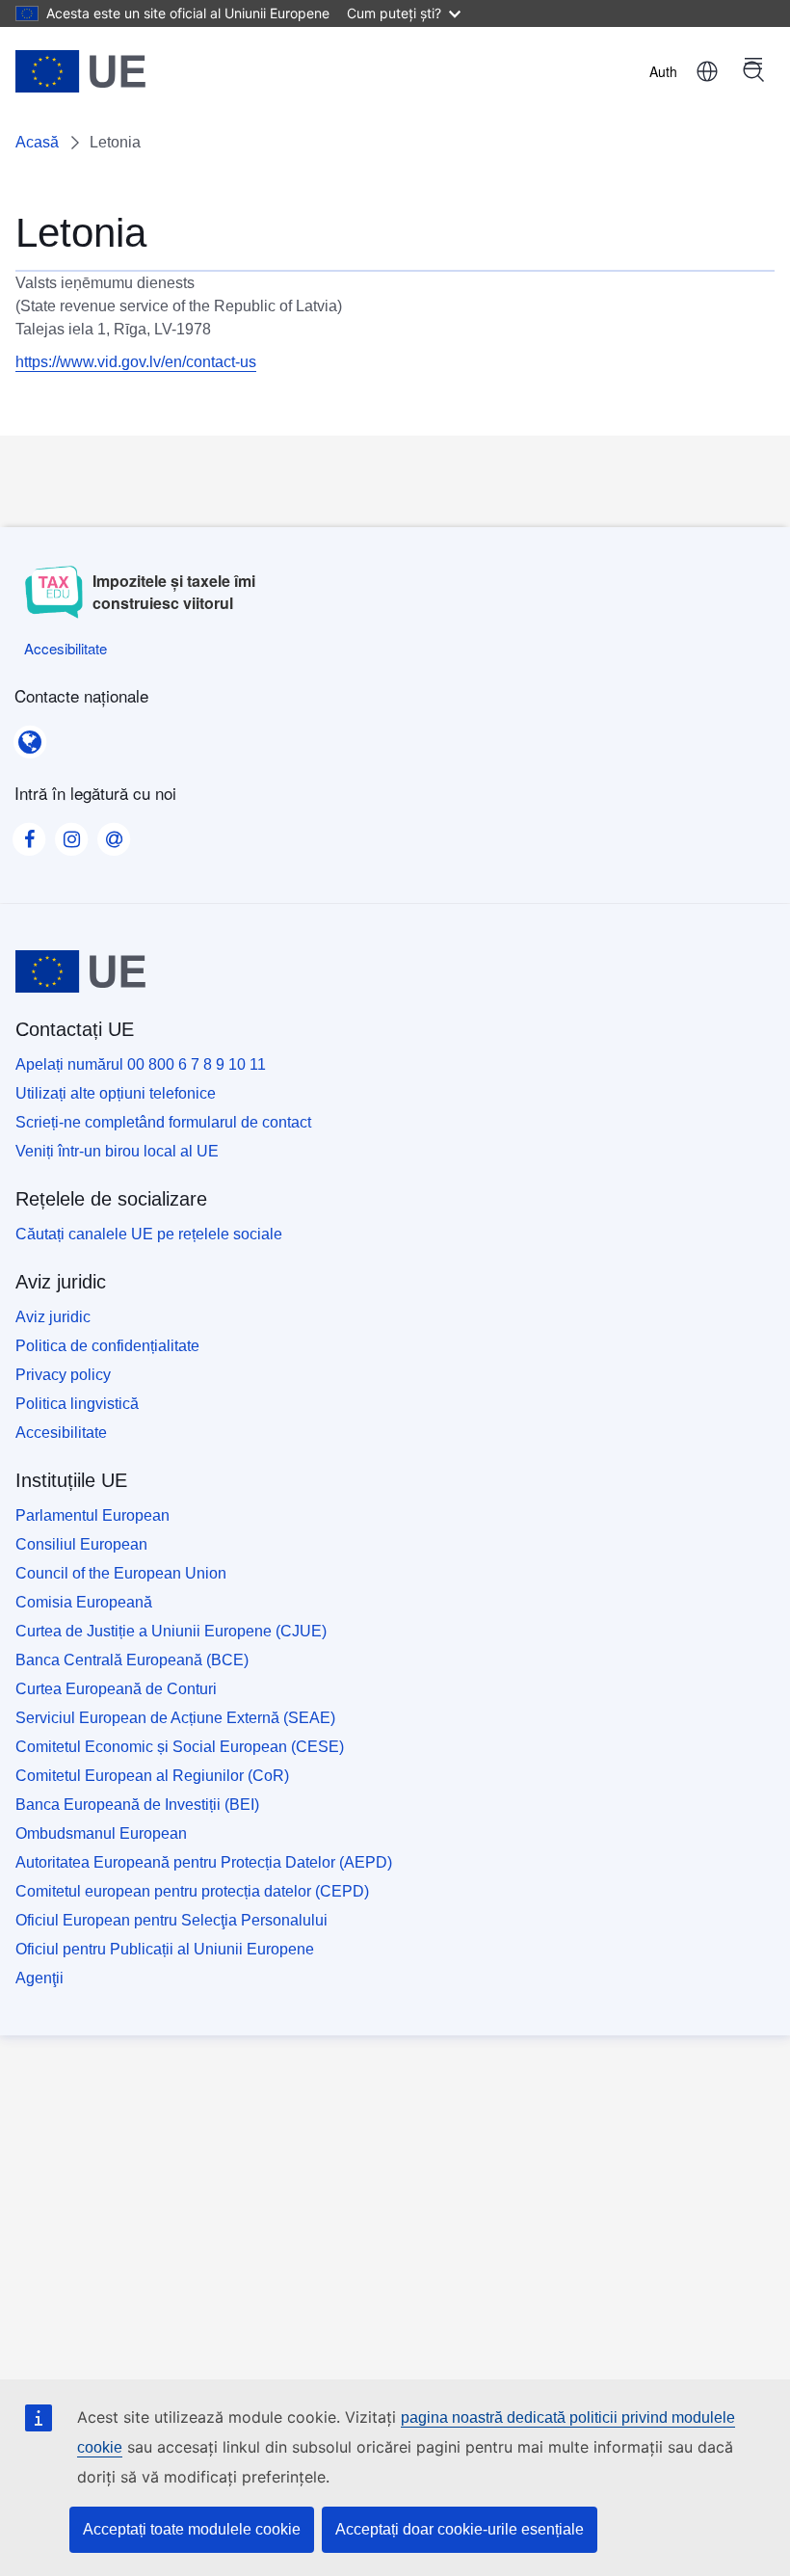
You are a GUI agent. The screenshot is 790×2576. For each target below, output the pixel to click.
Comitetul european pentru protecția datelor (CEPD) (192, 1891)
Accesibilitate (61, 1433)
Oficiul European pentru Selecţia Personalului (171, 1920)
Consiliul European (81, 1544)
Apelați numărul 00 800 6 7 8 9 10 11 (141, 1064)
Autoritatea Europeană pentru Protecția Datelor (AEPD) (204, 1862)
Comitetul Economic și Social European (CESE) (180, 1747)
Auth (663, 71)
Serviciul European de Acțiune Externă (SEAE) (175, 1718)
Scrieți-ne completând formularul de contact (163, 1122)
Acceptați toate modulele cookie (192, 2529)
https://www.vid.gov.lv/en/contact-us (136, 362)
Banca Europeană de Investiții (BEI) (137, 1805)
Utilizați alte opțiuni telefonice (116, 1093)
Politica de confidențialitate (107, 1346)
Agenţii (39, 1978)
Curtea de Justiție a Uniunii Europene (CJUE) (171, 1631)
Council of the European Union (121, 1573)
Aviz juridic (53, 1317)
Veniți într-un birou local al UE (117, 1151)
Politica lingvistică (77, 1404)
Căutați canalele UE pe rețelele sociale (149, 1234)
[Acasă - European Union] (80, 71)
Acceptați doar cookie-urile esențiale (460, 2529)
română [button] (707, 71)
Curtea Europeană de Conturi (116, 1689)
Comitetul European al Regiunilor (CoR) (152, 1776)
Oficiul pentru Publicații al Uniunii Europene (165, 1949)
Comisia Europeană (84, 1602)
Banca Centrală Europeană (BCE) (132, 1660)
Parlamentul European (92, 1515)
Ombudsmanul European (101, 1833)
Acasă (37, 142)
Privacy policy (63, 1375)
